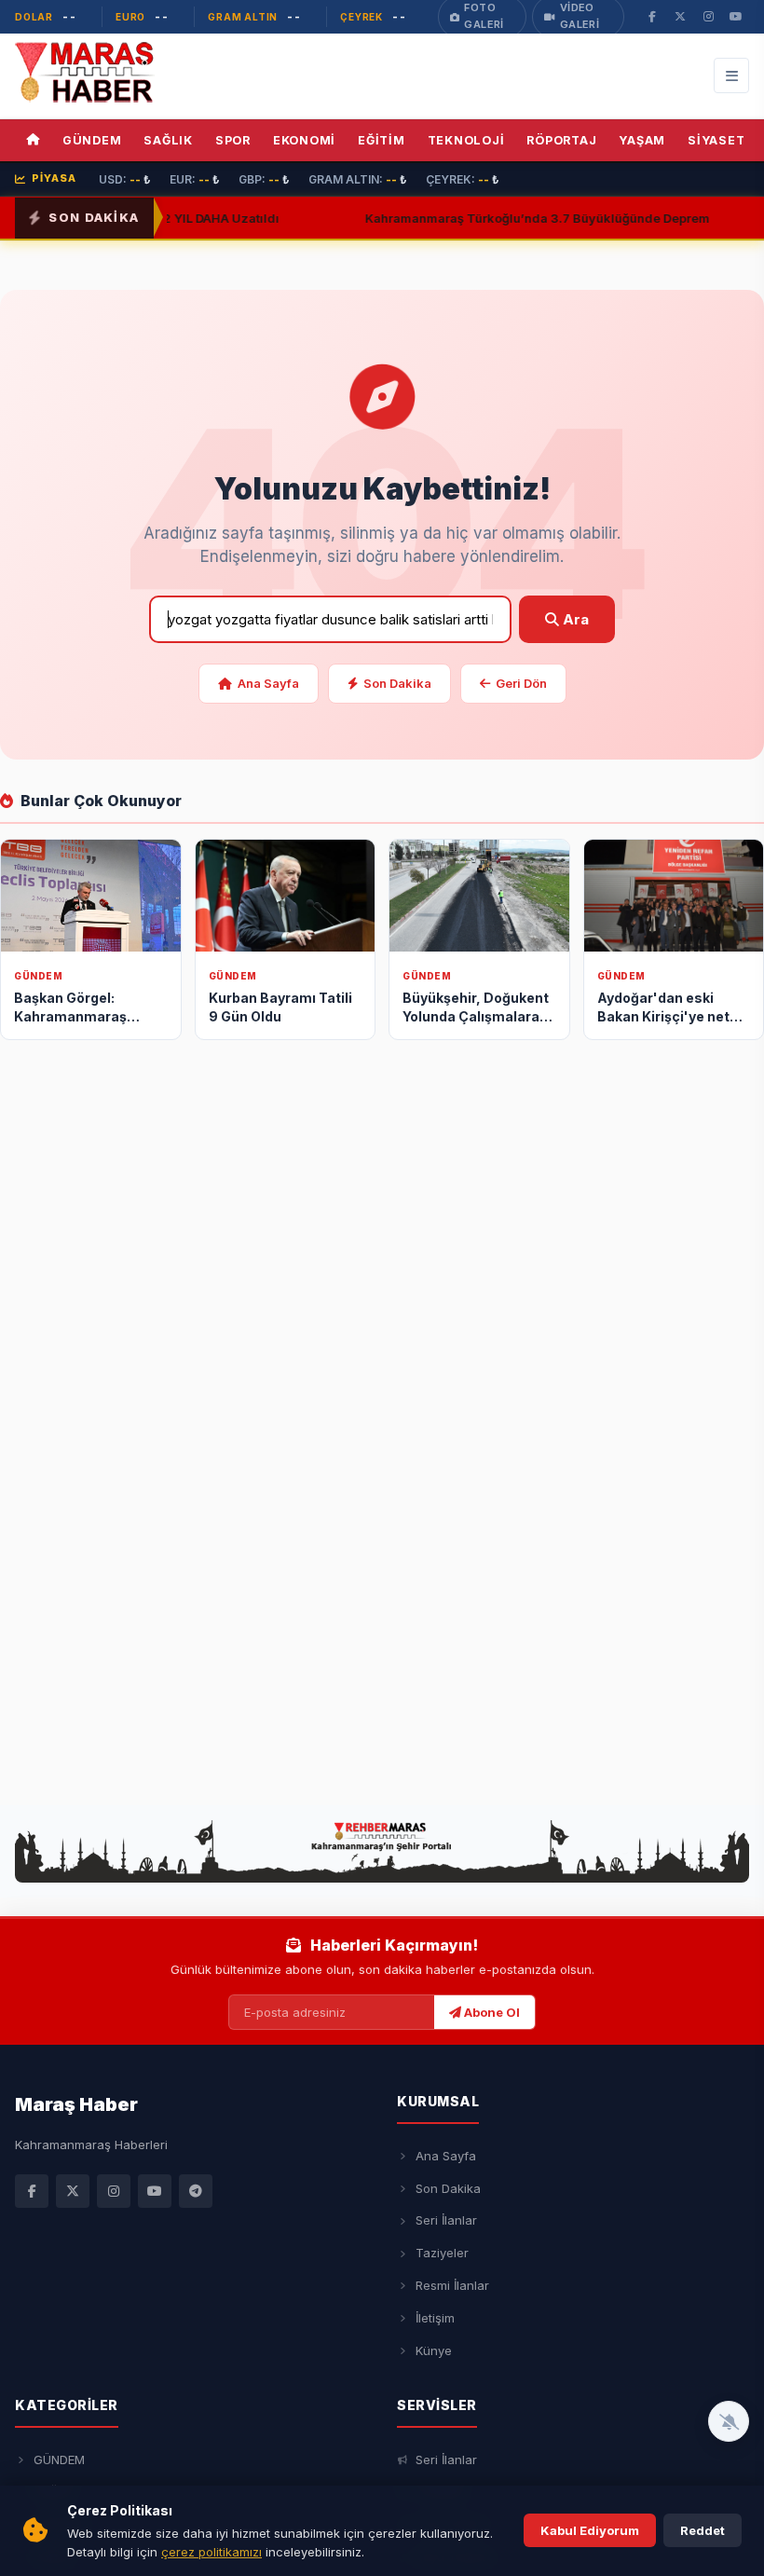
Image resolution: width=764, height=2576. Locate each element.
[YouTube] (155, 2191)
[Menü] (731, 75)
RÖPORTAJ (561, 140)
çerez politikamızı (211, 2552)
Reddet (703, 2530)
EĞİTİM (382, 140)
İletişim (435, 2318)
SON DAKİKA (94, 217)
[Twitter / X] (73, 2191)
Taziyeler (442, 2253)
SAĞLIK (168, 140)
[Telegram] (196, 2191)
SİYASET (716, 140)
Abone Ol (491, 2012)
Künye (434, 2350)
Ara (574, 619)
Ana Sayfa (268, 683)
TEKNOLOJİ (466, 140)
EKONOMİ (304, 140)
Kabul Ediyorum (590, 2530)
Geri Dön (521, 683)
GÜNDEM (92, 140)
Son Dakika (397, 683)
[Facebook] (32, 2191)
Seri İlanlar (446, 2220)
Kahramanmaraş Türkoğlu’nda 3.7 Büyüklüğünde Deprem (500, 217)
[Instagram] (114, 2191)
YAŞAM (642, 140)
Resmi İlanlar (452, 2285)
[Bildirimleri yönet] (729, 2421)
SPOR (233, 140)
